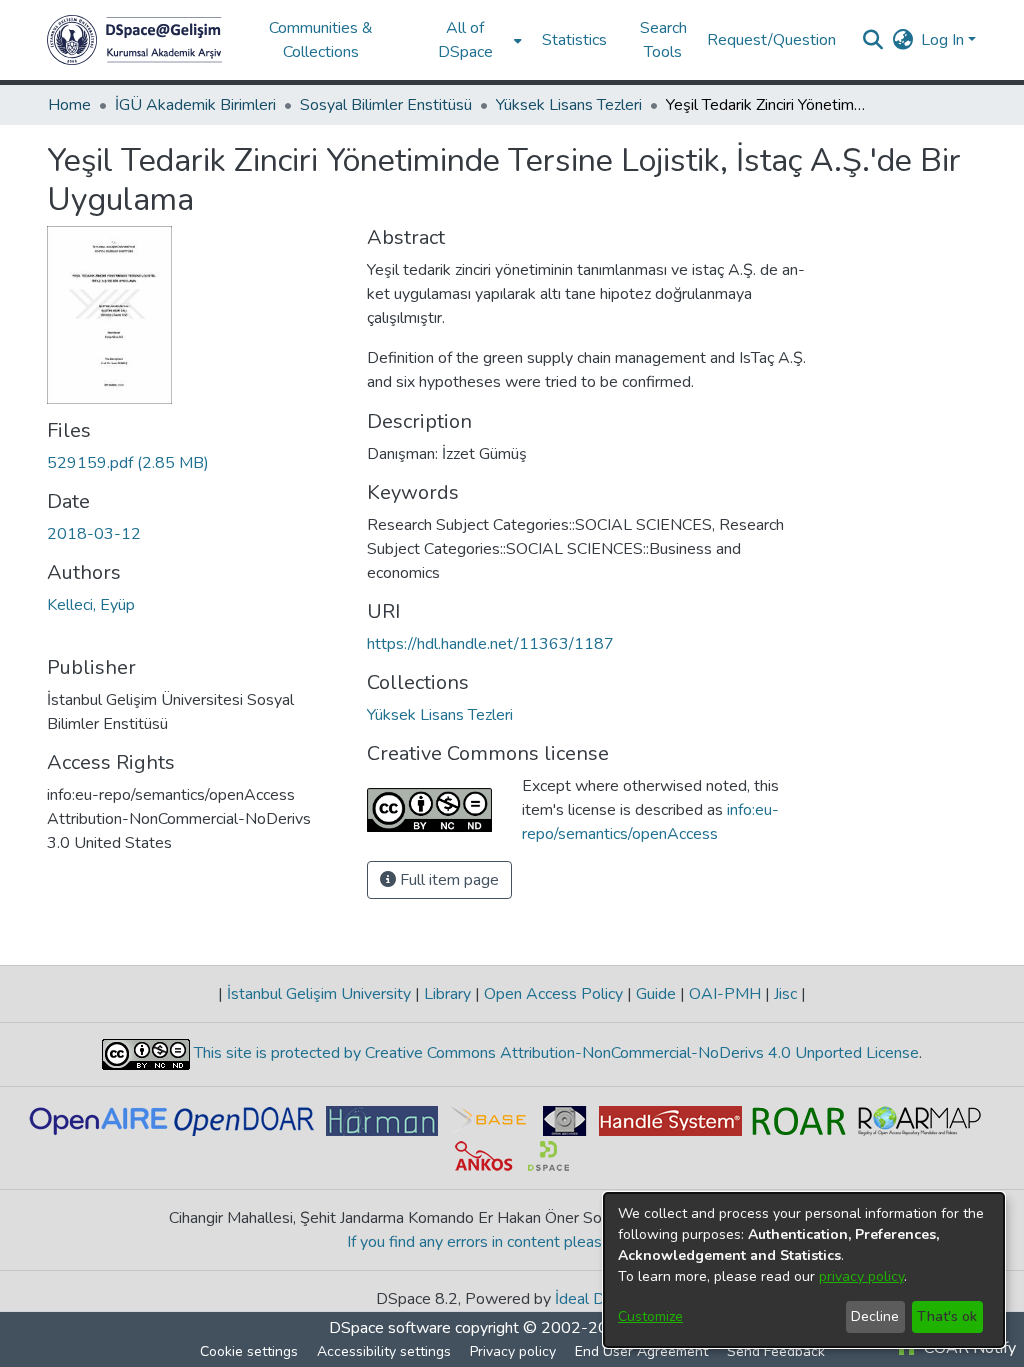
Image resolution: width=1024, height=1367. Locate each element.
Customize (650, 1316)
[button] (134, 40)
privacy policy (861, 1276)
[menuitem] (471, 40)
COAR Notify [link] (968, 1348)
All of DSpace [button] (465, 40)
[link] (128, 463)
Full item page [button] (447, 880)
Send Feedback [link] (776, 1351)
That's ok (947, 1316)
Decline (875, 1316)
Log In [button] (944, 40)
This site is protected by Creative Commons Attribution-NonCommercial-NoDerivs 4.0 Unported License (554, 1053)
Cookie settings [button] (249, 1351)
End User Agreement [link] (641, 1351)
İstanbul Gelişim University (319, 994)
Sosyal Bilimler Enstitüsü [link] (386, 105)
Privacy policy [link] (513, 1351)
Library (447, 994)
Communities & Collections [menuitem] (321, 40)
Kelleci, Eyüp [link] (91, 605)
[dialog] (804, 1270)
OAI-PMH (725, 994)
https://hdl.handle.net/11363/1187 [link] (490, 644)
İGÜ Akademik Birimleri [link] (195, 105)
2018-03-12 (94, 534)
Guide (656, 994)
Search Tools (663, 40)
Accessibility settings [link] (384, 1351)
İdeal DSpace (601, 1299)
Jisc (785, 994)
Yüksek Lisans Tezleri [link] (569, 105)
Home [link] (69, 105)
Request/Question (771, 40)
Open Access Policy (553, 994)
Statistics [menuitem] (574, 40)
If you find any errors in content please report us (512, 1242)
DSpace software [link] (390, 1328)
